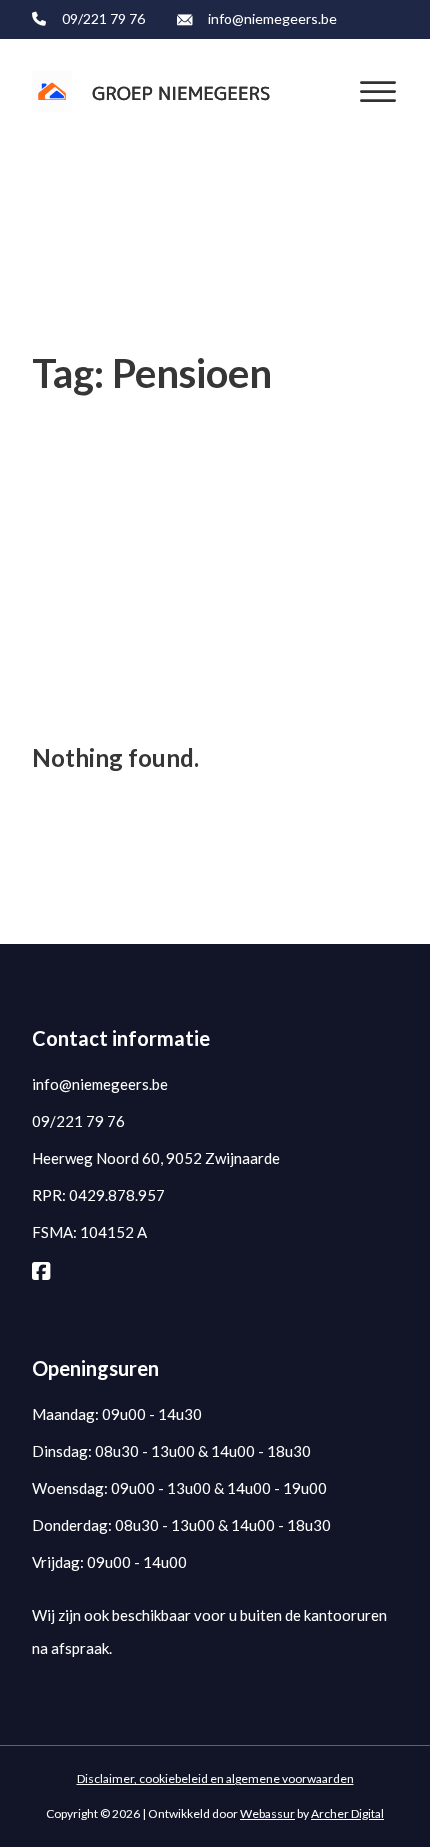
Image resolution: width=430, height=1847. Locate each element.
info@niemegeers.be (272, 18)
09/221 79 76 (103, 18)
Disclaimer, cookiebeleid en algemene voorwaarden (215, 1778)
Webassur (267, 1813)
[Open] (378, 92)
